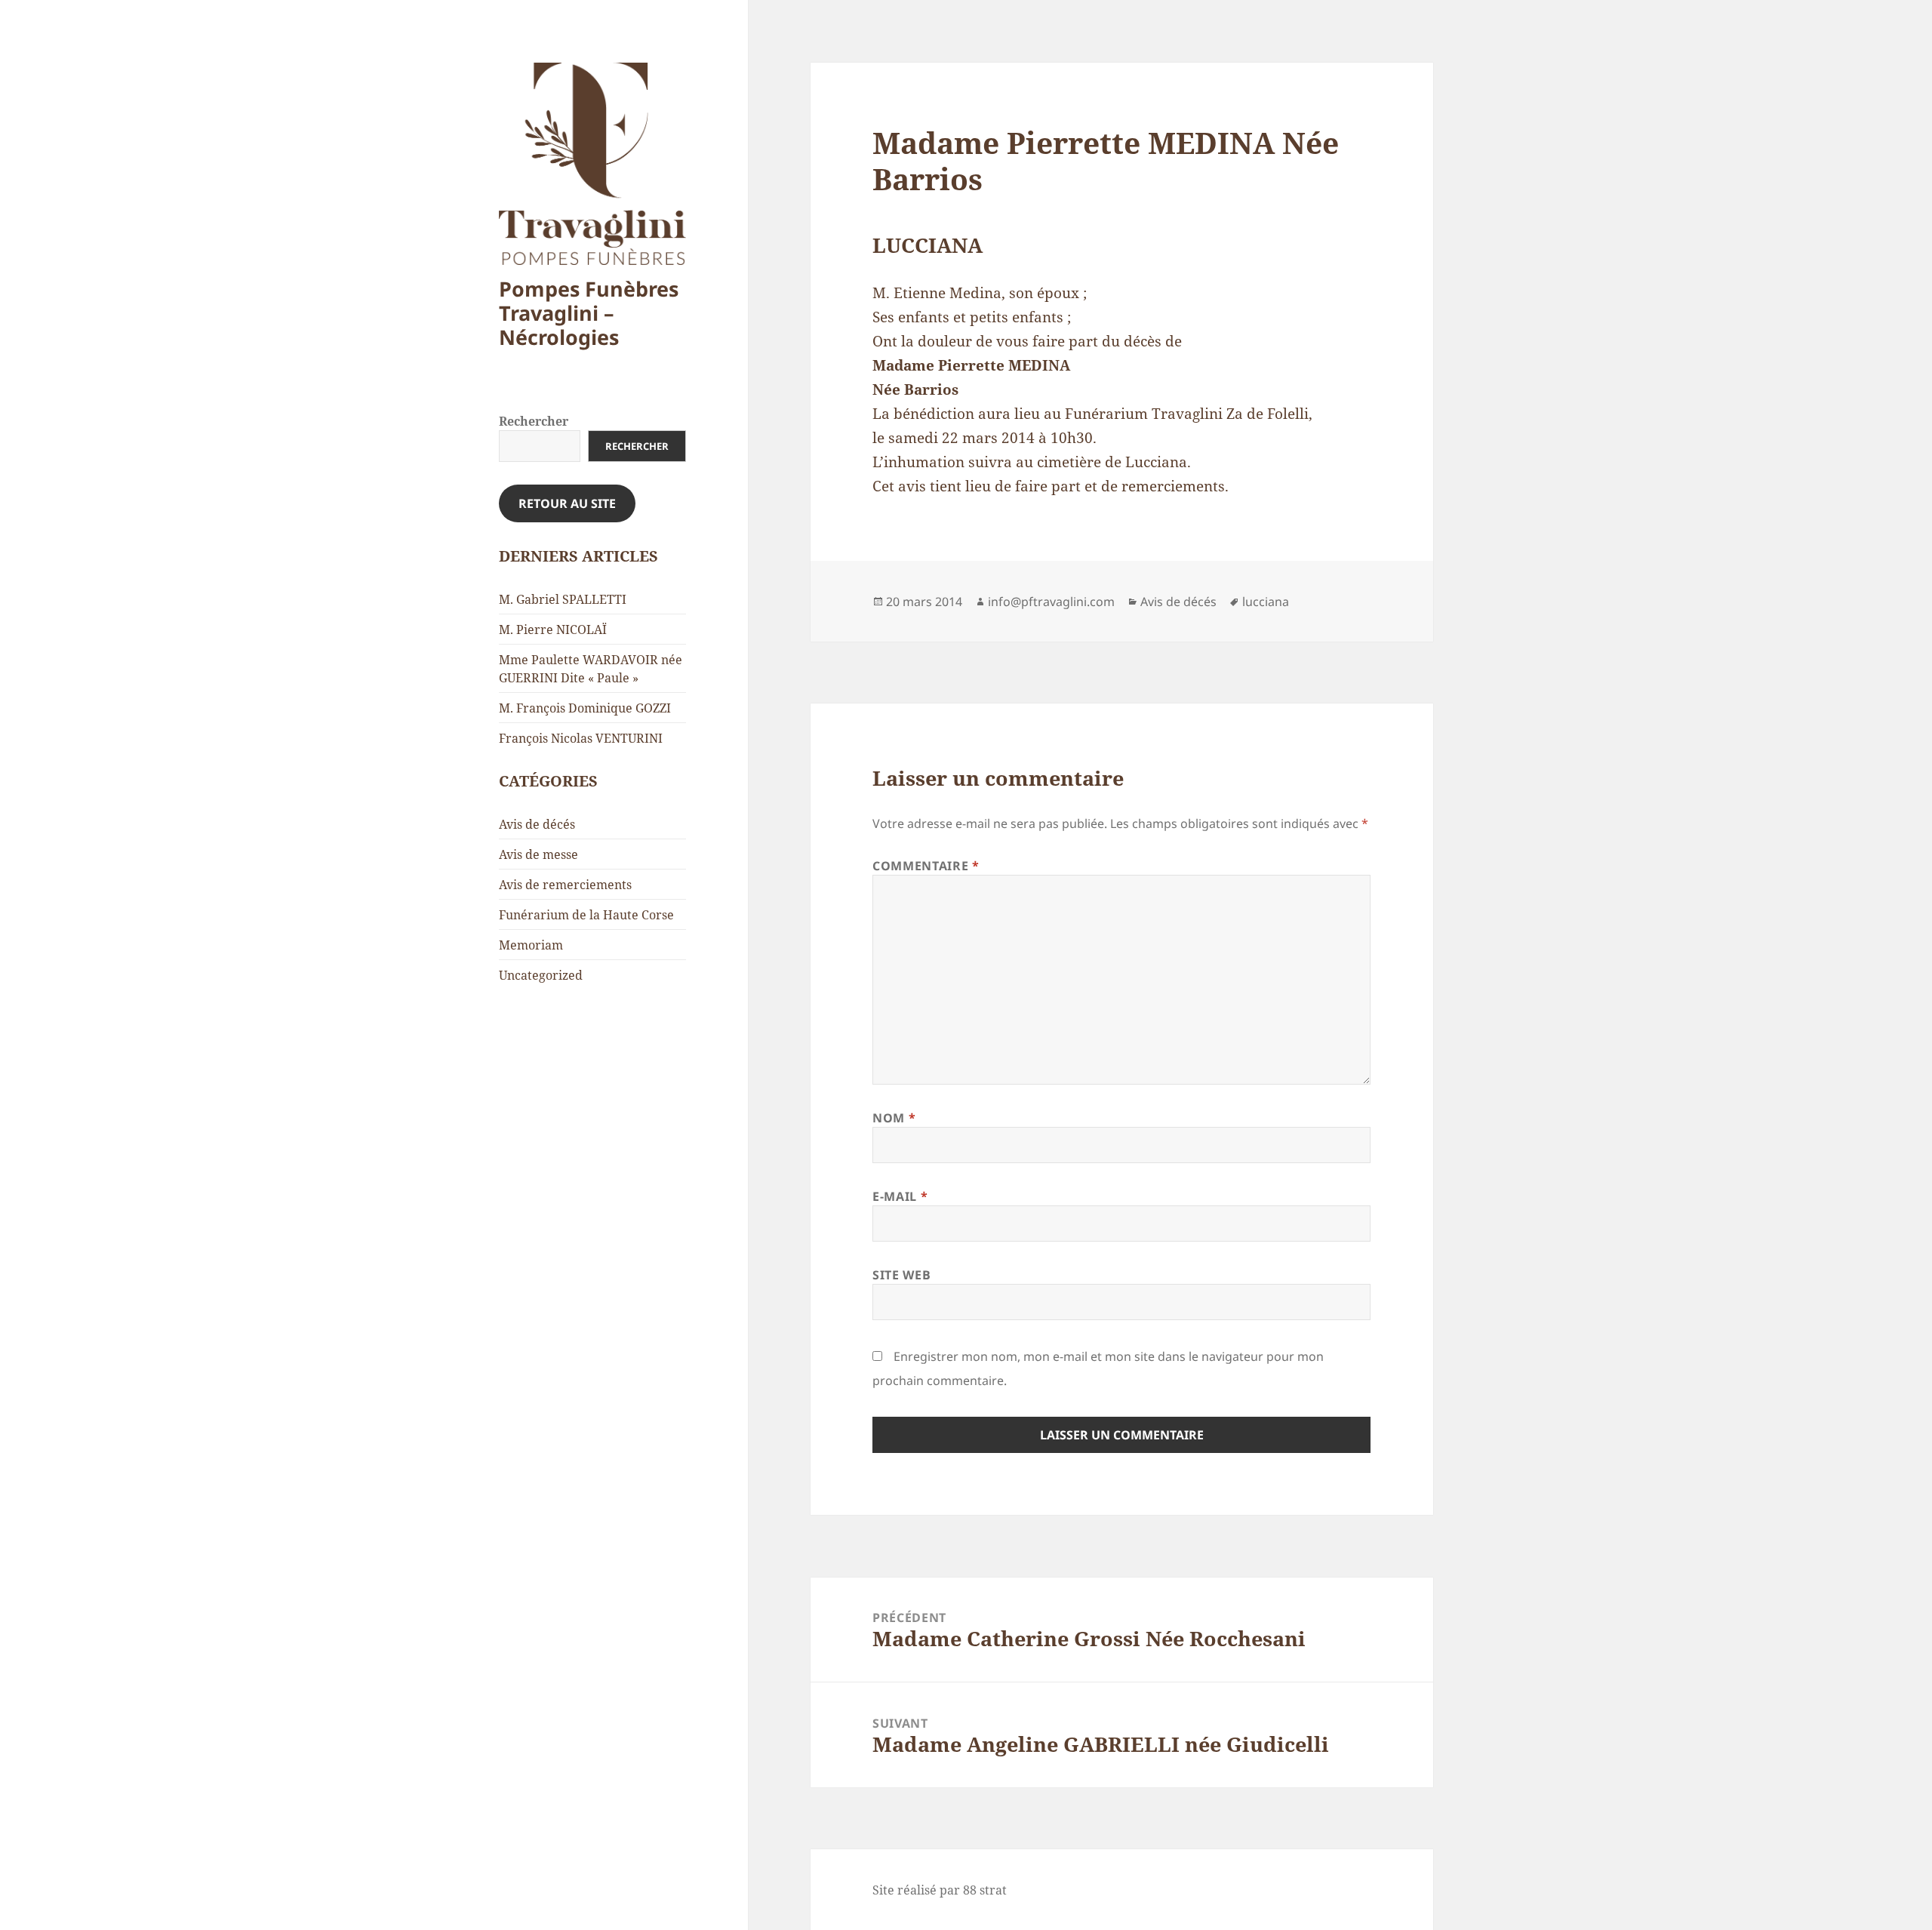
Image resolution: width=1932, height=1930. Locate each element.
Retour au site (567, 503)
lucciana (1266, 602)
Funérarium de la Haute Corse (586, 915)
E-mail (900, 1196)
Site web (901, 1275)
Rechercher (534, 421)
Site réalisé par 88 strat (940, 1890)
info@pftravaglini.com (1051, 602)
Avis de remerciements (565, 885)
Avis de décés (537, 824)
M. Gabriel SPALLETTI (563, 599)
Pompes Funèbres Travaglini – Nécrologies (589, 313)
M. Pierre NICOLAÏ (553, 629)
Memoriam (531, 945)
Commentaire (926, 866)
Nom (894, 1118)
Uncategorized (541, 975)
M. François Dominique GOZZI (585, 708)
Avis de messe (538, 854)
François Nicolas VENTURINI (581, 738)
